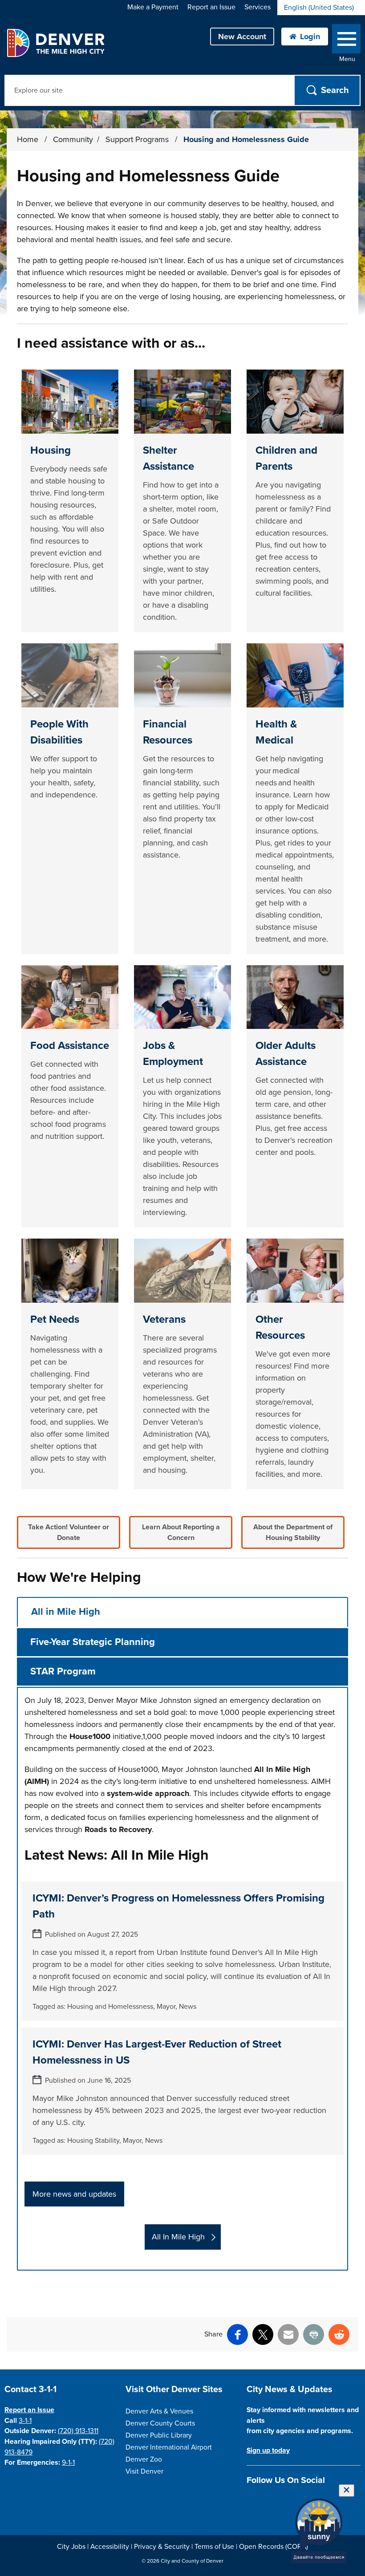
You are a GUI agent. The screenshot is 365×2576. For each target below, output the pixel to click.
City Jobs (71, 2547)
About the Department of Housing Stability (293, 1532)
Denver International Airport (169, 2447)
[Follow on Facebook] (252, 2501)
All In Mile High (178, 2237)
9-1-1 (68, 2462)
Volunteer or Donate (69, 1532)
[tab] (182, 1612)
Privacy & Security (162, 2547)
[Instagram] (267, 2501)
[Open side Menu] (346, 41)
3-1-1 (25, 2421)
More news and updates (74, 2194)
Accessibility (110, 2547)
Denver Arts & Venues (159, 2411)
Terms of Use (214, 2547)
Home (28, 139)
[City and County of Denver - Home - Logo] (55, 43)
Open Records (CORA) (274, 2547)
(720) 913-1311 (78, 2431)
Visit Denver (144, 2471)
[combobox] (321, 8)
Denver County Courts (160, 2423)
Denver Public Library (159, 2435)
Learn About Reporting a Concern (181, 1532)
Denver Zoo (144, 2459)
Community (73, 139)
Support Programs (138, 139)
